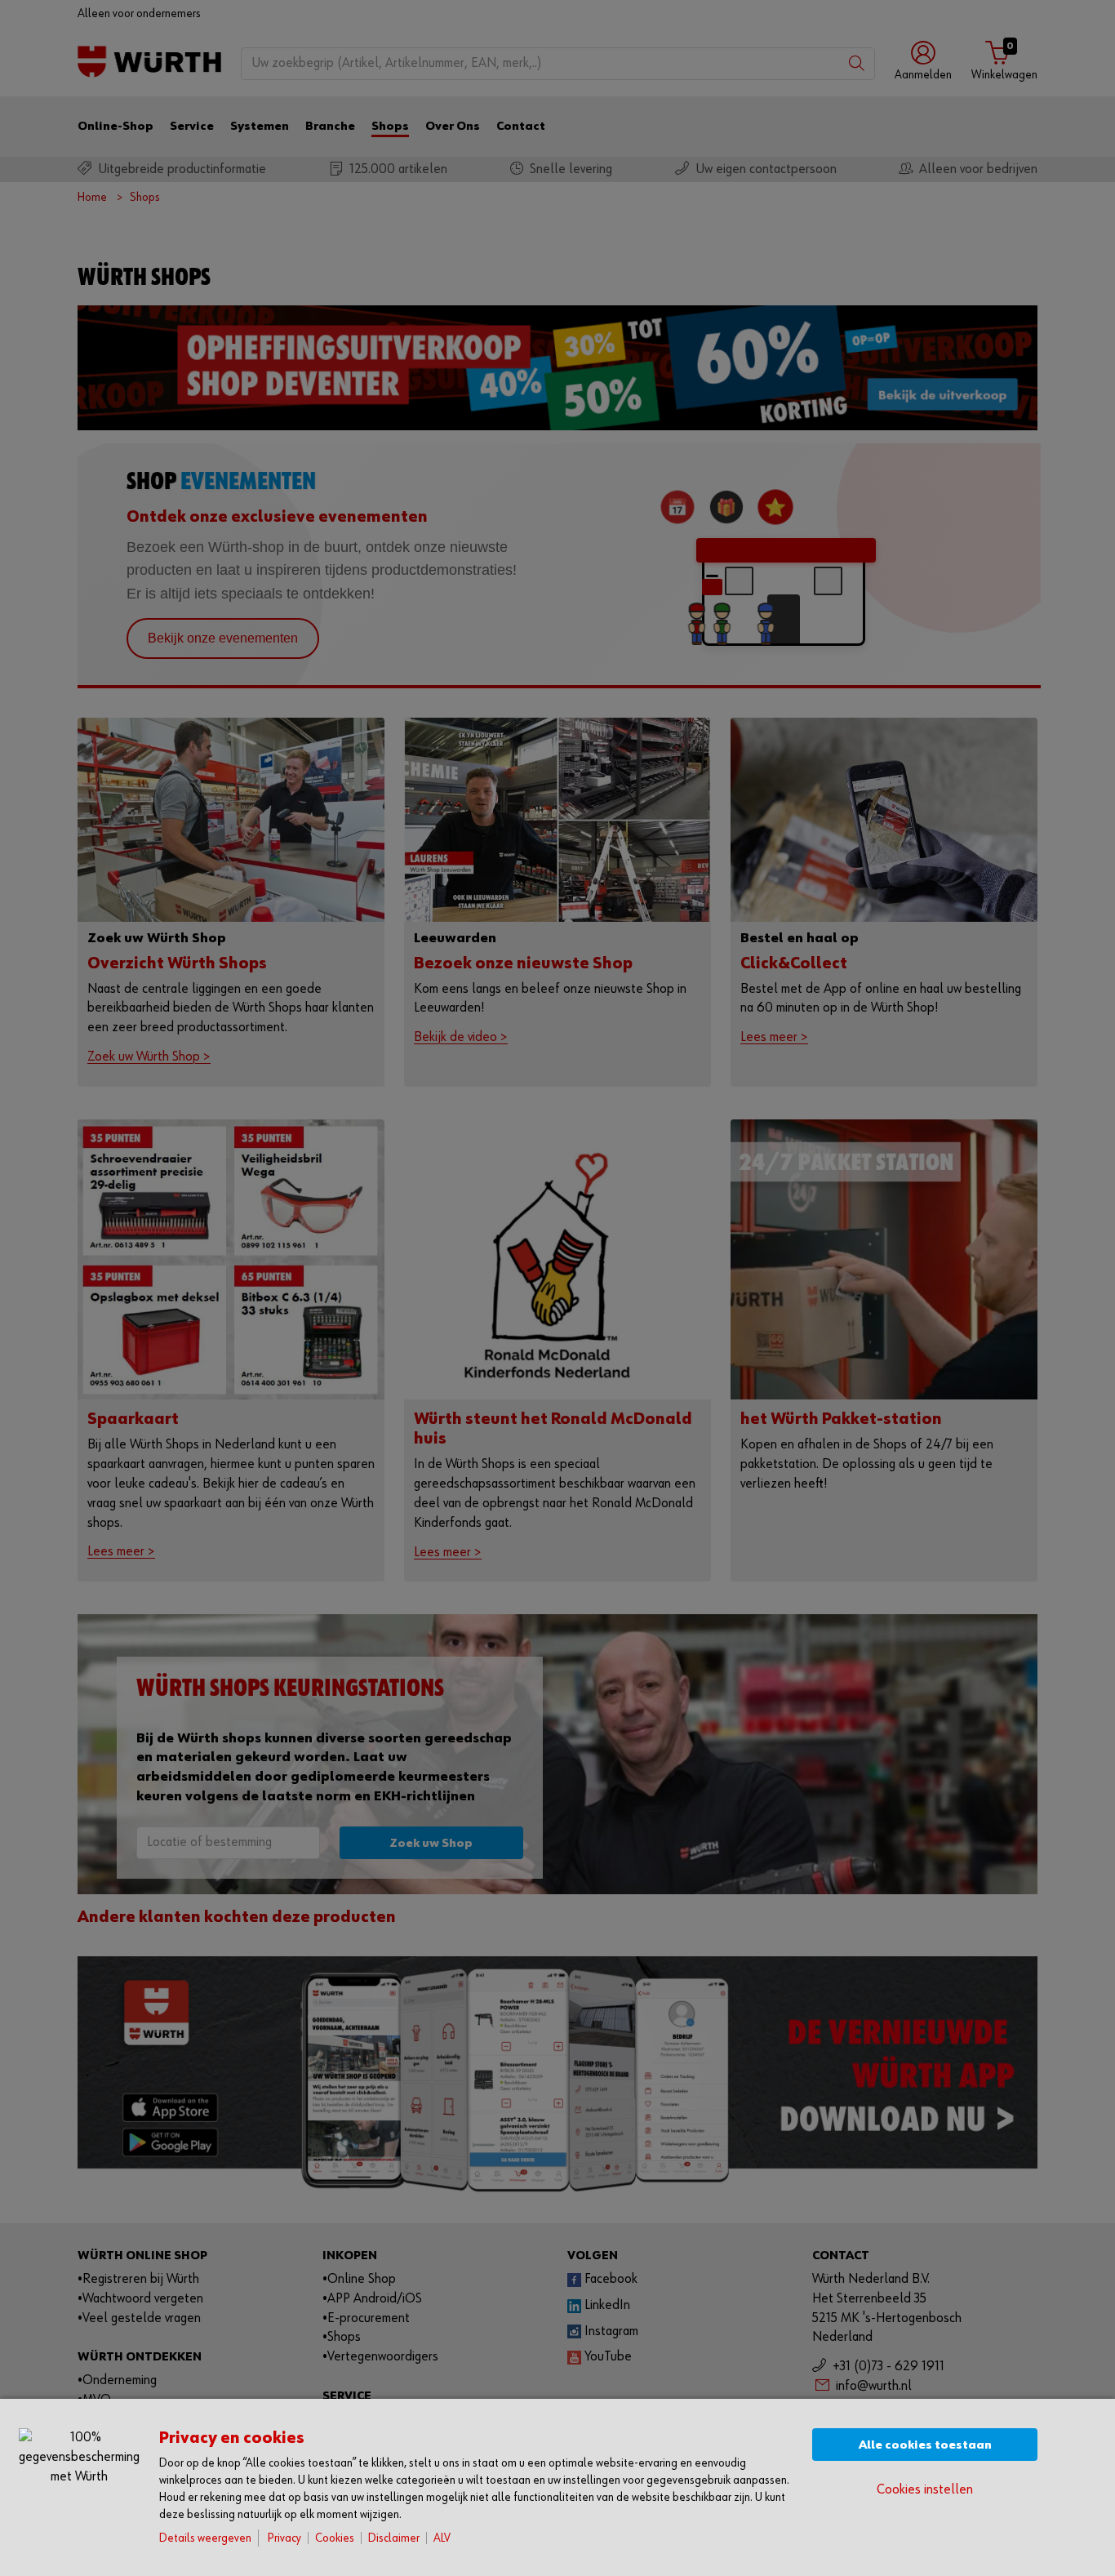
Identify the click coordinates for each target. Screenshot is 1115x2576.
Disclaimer (394, 2538)
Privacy (284, 2538)
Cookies (335, 2538)
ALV (442, 2538)
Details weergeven (205, 2538)
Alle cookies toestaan (925, 2445)
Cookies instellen (925, 2490)
